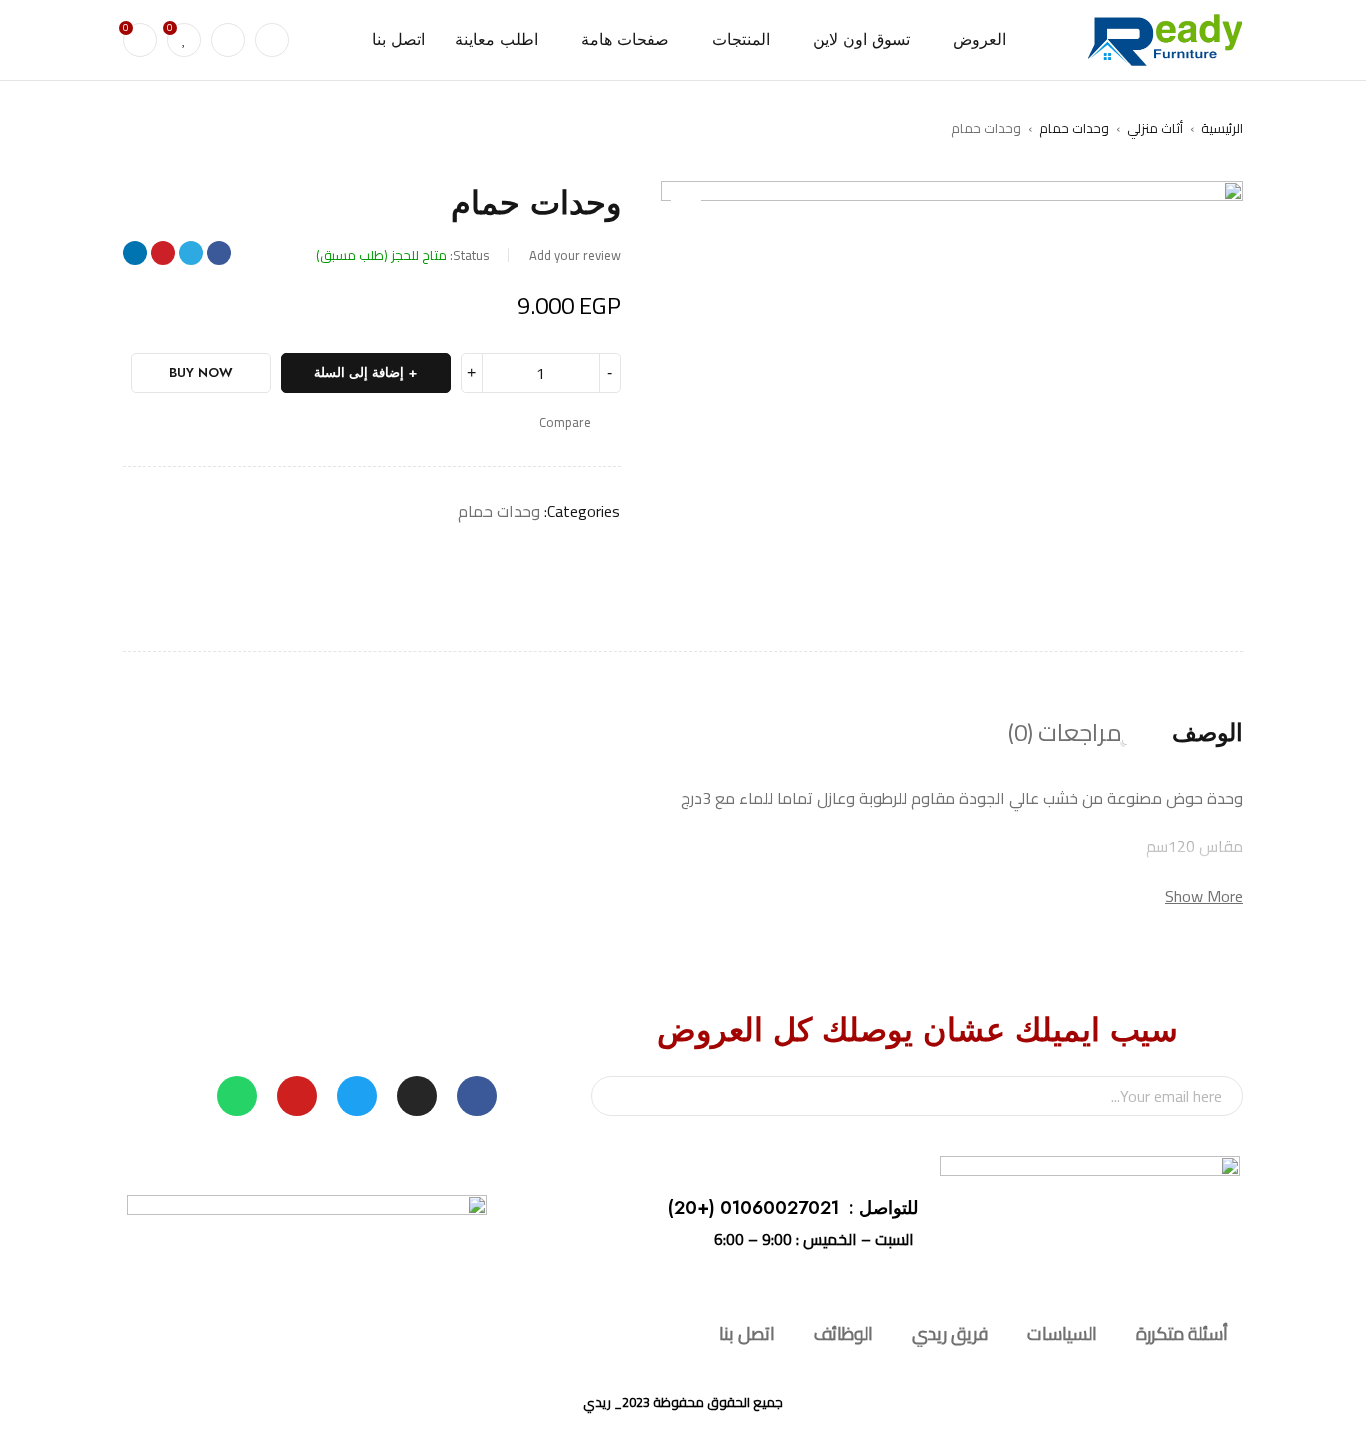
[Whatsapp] (237, 1096)
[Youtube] (297, 1096)
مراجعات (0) (1065, 733)
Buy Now (201, 372)
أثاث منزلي (1155, 128)
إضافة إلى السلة (359, 372)
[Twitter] (357, 1096)
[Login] (228, 40)
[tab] (1207, 733)
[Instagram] (417, 1096)
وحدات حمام (1074, 128)
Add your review (575, 255)
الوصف (1207, 733)
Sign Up (616, 1096)
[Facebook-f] (477, 1096)
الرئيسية (1222, 128)
